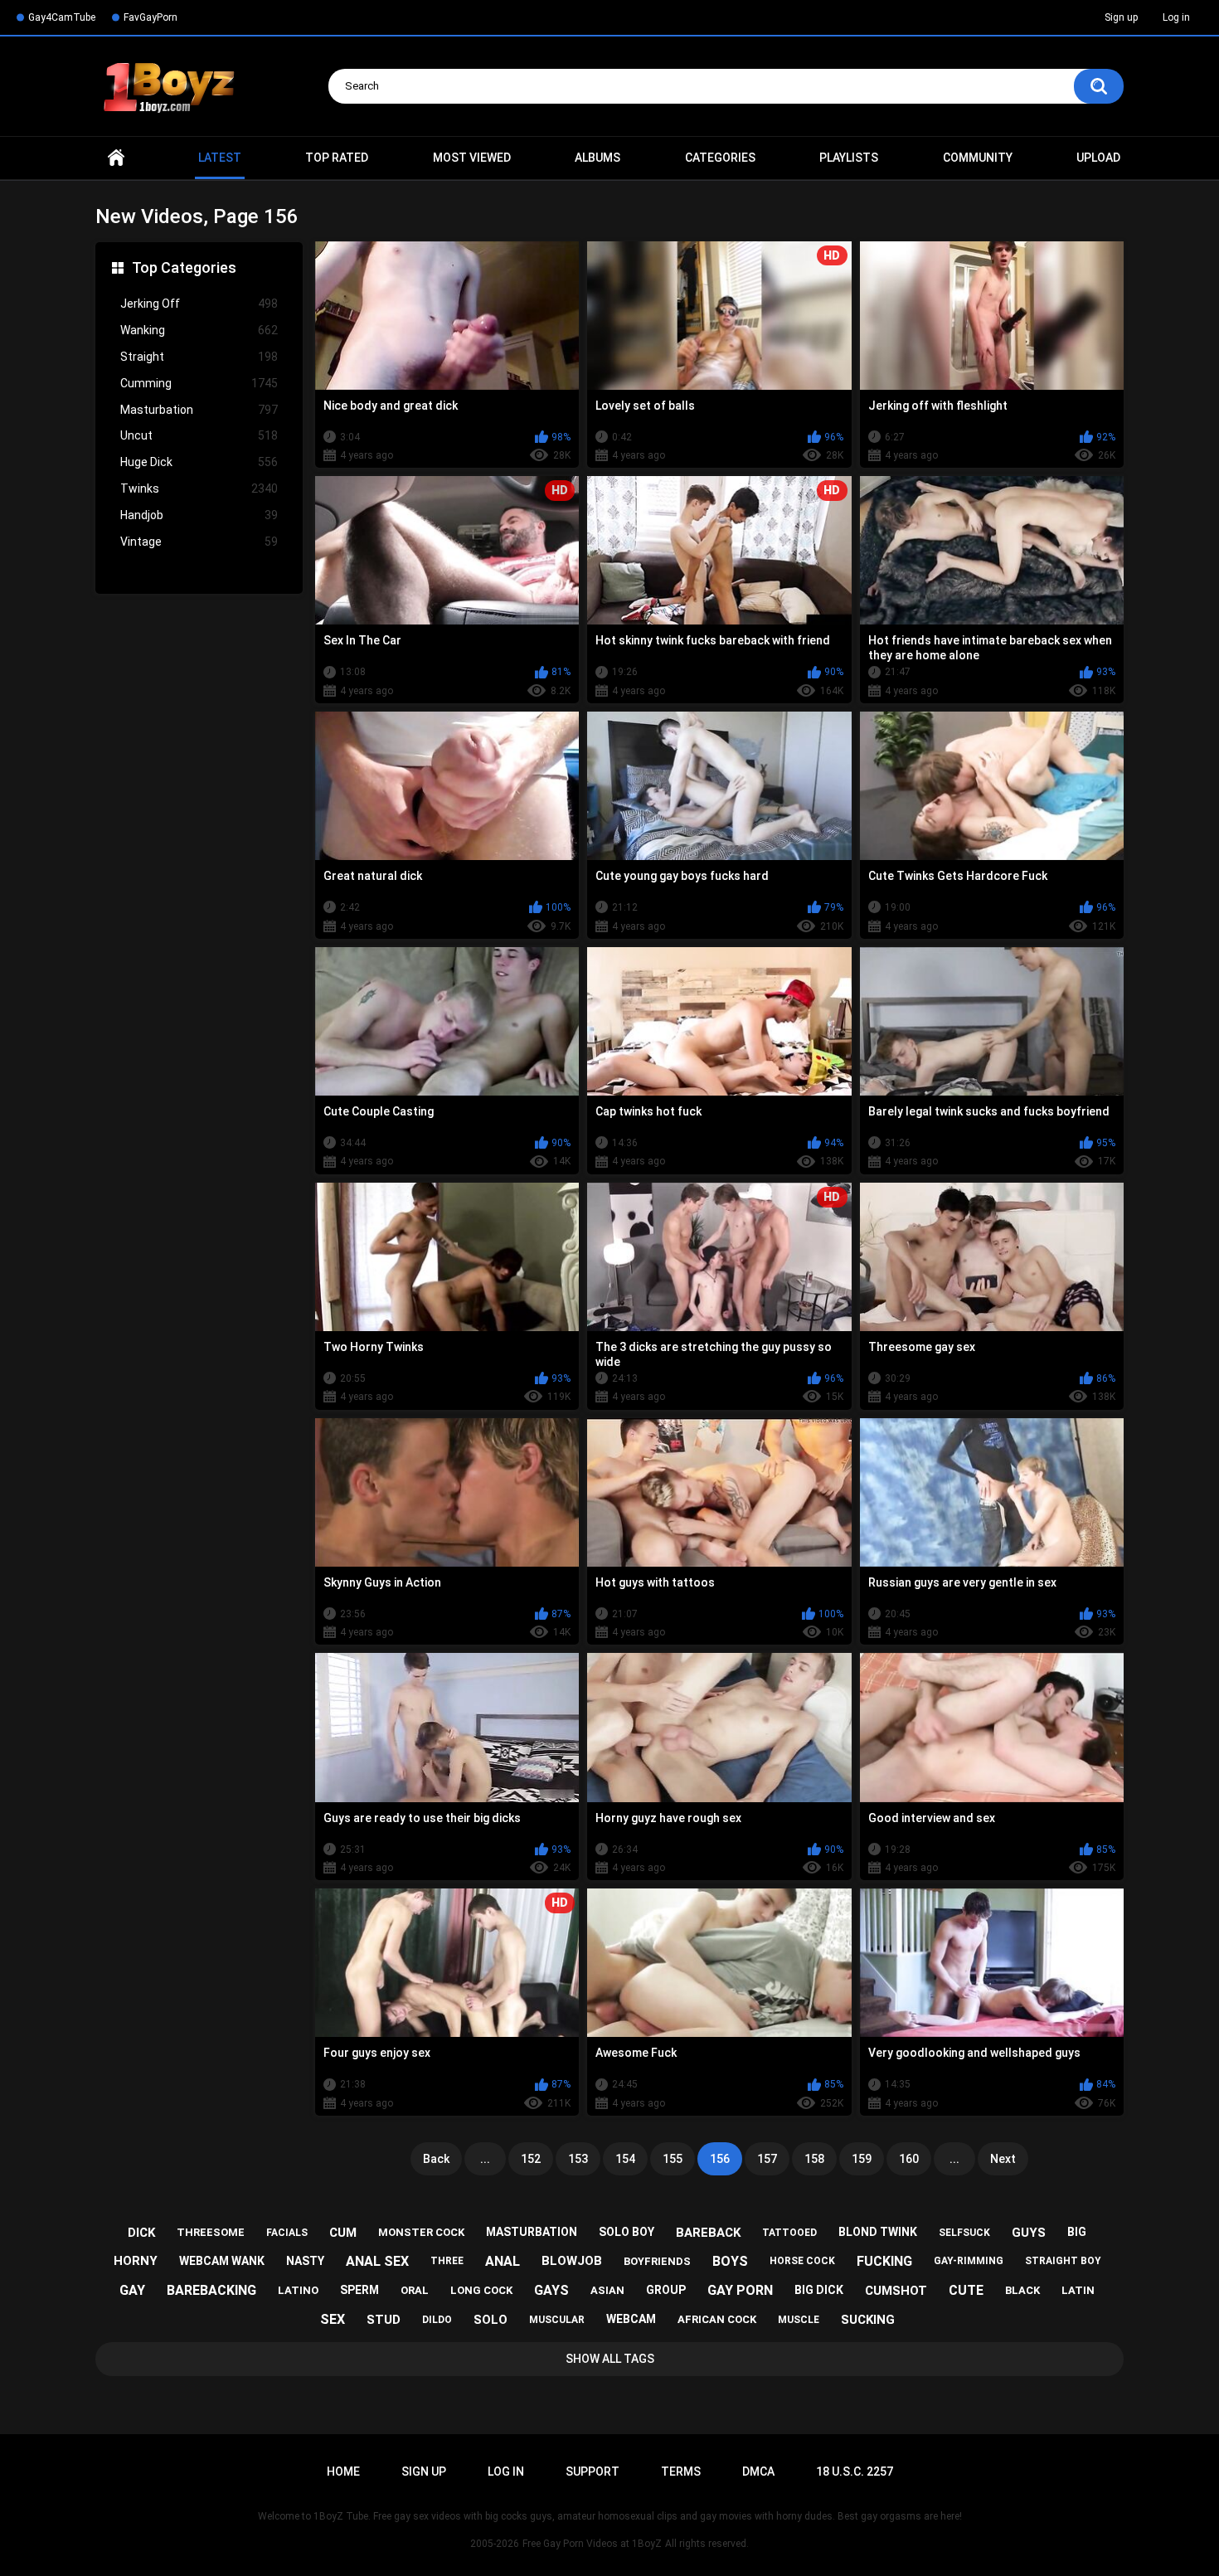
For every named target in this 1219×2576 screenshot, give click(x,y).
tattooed (789, 2233)
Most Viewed (472, 158)
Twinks (199, 488)
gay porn (740, 2290)
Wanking (199, 330)
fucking (884, 2261)
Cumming (199, 383)
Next (1003, 2159)
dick (141, 2233)
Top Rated (337, 158)
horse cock (802, 2261)
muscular (557, 2320)
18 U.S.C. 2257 (855, 2472)
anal (503, 2261)
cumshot (896, 2291)
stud (384, 2320)
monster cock (421, 2232)
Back (436, 2159)
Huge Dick (199, 462)
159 (862, 2159)
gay (132, 2290)
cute (966, 2290)
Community (978, 158)
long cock (481, 2290)
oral (415, 2290)
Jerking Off (199, 304)
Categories (720, 158)
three (447, 2261)
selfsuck (964, 2233)
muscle (799, 2320)
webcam (631, 2319)
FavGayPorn (151, 17)
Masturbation (199, 410)
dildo (437, 2320)
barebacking (211, 2290)
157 (767, 2159)
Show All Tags (610, 2359)
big (1077, 2232)
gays (551, 2290)
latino (298, 2290)
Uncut (199, 435)
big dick (819, 2290)
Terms (681, 2472)
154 (625, 2159)
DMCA (758, 2472)
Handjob (199, 515)
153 (578, 2159)
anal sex (377, 2261)
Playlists (849, 158)
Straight (199, 357)
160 (909, 2159)
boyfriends (657, 2261)
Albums (597, 158)
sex (333, 2319)
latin (1078, 2290)
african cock (717, 2319)
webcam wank (222, 2261)
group (666, 2290)
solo (491, 2320)
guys (1029, 2233)
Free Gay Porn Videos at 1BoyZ (592, 2544)
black (1022, 2290)
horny (136, 2261)
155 (673, 2159)
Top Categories (184, 267)
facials (287, 2233)
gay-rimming (969, 2261)
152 (531, 2159)
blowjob (572, 2261)
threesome (211, 2232)
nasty (305, 2261)
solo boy (626, 2232)
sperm (359, 2290)
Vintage (199, 542)
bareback (708, 2233)
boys (730, 2261)
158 (814, 2159)
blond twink (878, 2232)
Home (116, 158)
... (485, 2159)
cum (343, 2233)
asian (607, 2290)
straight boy (1063, 2261)
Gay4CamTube (62, 17)
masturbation (532, 2232)
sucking (868, 2320)
